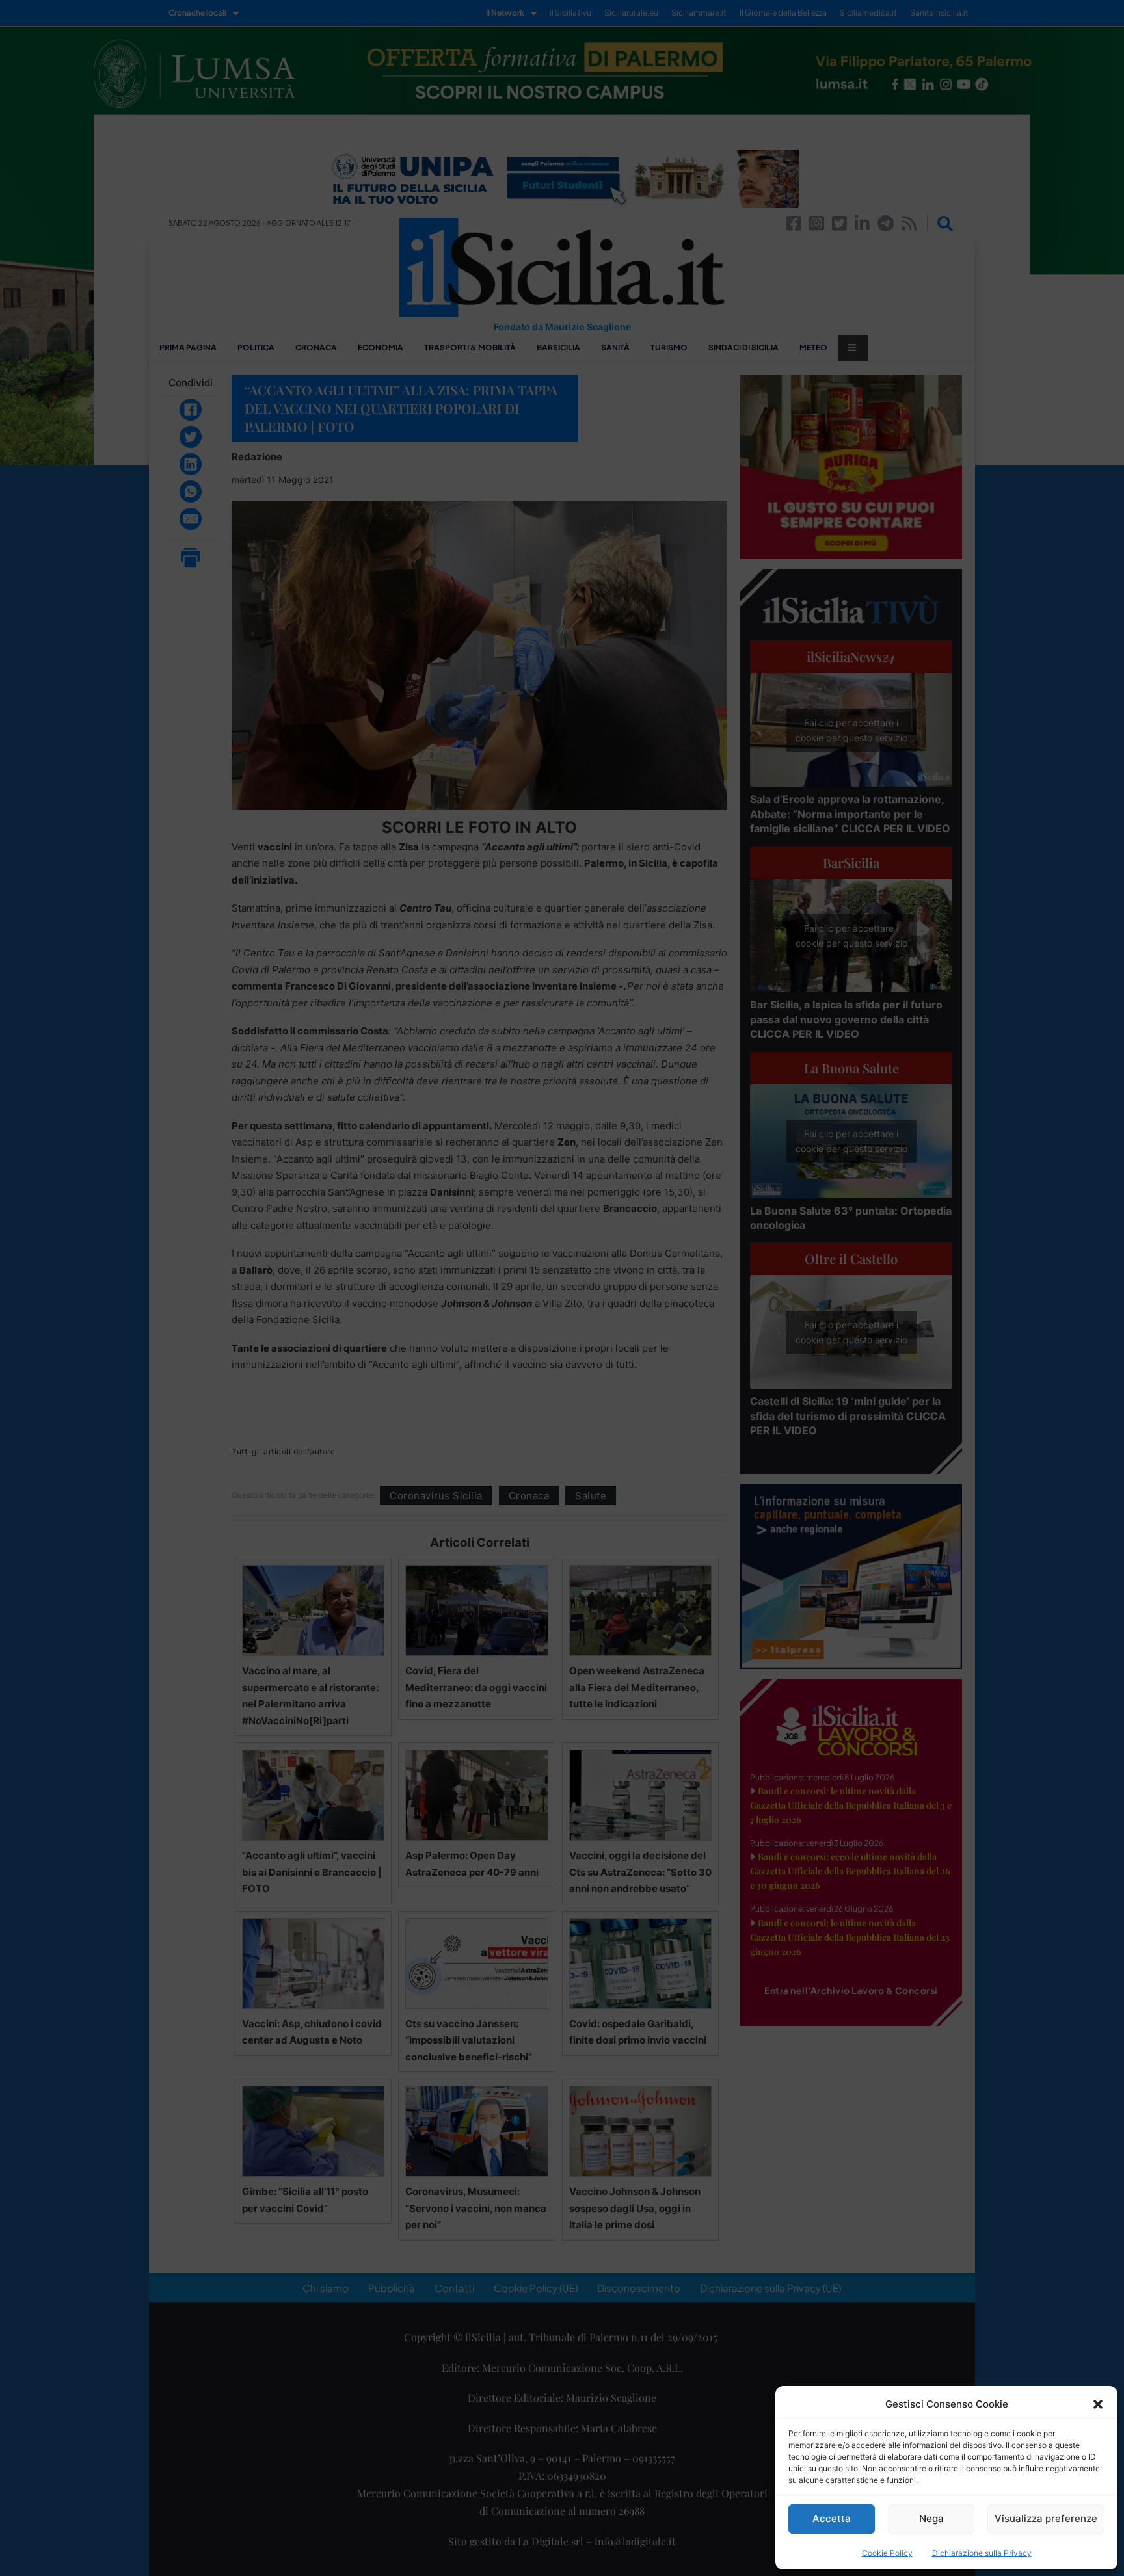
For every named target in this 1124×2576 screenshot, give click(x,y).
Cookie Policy (887, 2553)
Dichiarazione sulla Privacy (982, 2553)
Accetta (832, 2518)
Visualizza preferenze (1046, 2518)
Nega (931, 2518)
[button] (1098, 2404)
